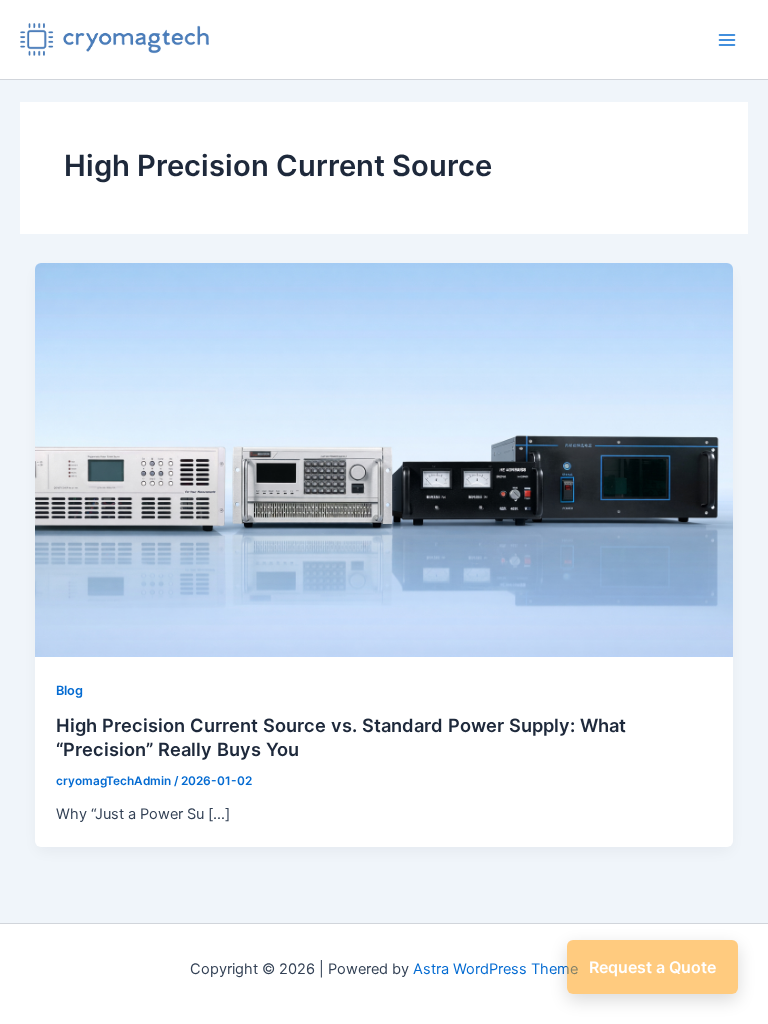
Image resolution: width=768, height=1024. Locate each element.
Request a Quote (652, 967)
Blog (69, 690)
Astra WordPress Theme (495, 969)
